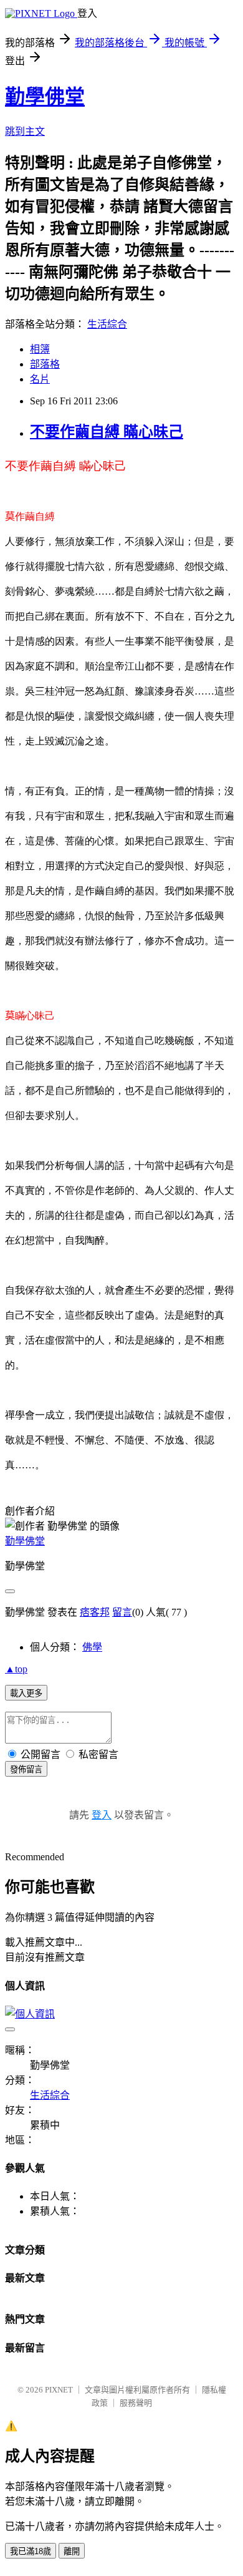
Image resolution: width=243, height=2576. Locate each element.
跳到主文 (25, 131)
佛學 (92, 1647)
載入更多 (26, 1693)
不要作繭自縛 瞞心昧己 (107, 432)
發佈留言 (26, 1769)
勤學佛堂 (45, 97)
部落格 (45, 364)
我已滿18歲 (31, 2551)
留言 (122, 1612)
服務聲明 (136, 2403)
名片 (40, 379)
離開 (72, 2551)
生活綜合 (107, 324)
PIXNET (59, 2390)
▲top (16, 1669)
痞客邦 (95, 1612)
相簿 (40, 349)
